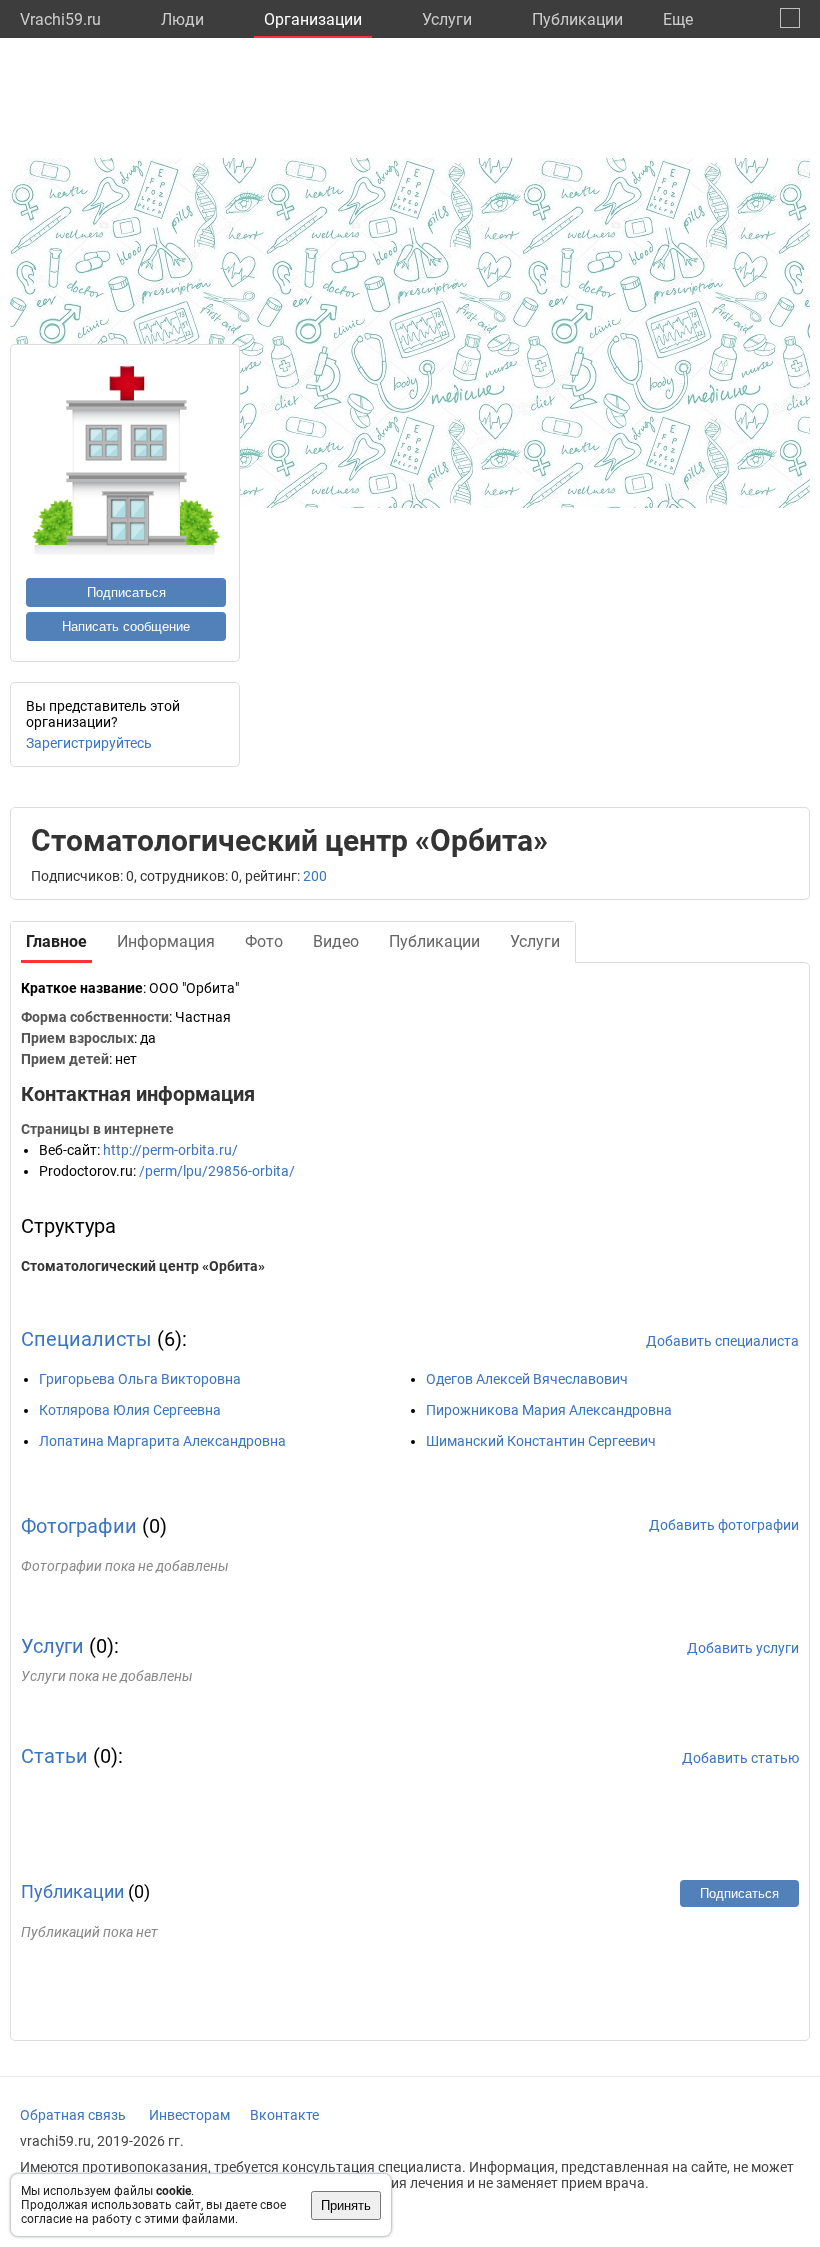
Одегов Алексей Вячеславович (527, 1379)
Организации (313, 19)
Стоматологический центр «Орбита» (143, 1266)
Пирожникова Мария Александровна (549, 1410)
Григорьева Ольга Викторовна (140, 1379)
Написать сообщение (126, 626)
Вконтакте (284, 2115)
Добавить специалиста (722, 1341)
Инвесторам (189, 2115)
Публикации (577, 19)
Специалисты (86, 1339)
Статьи (54, 1756)
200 (315, 876)
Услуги (447, 19)
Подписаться (126, 592)
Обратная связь (73, 2115)
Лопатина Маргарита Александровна (162, 1441)
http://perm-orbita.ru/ (170, 1150)
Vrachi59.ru (60, 19)
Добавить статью (740, 1758)
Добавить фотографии (724, 1525)
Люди (182, 19)
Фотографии (79, 1526)
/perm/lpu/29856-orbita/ (217, 1171)
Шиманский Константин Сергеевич (541, 1441)
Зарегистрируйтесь (89, 743)
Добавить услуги (743, 1648)
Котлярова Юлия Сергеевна (130, 1410)
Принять (346, 2205)
